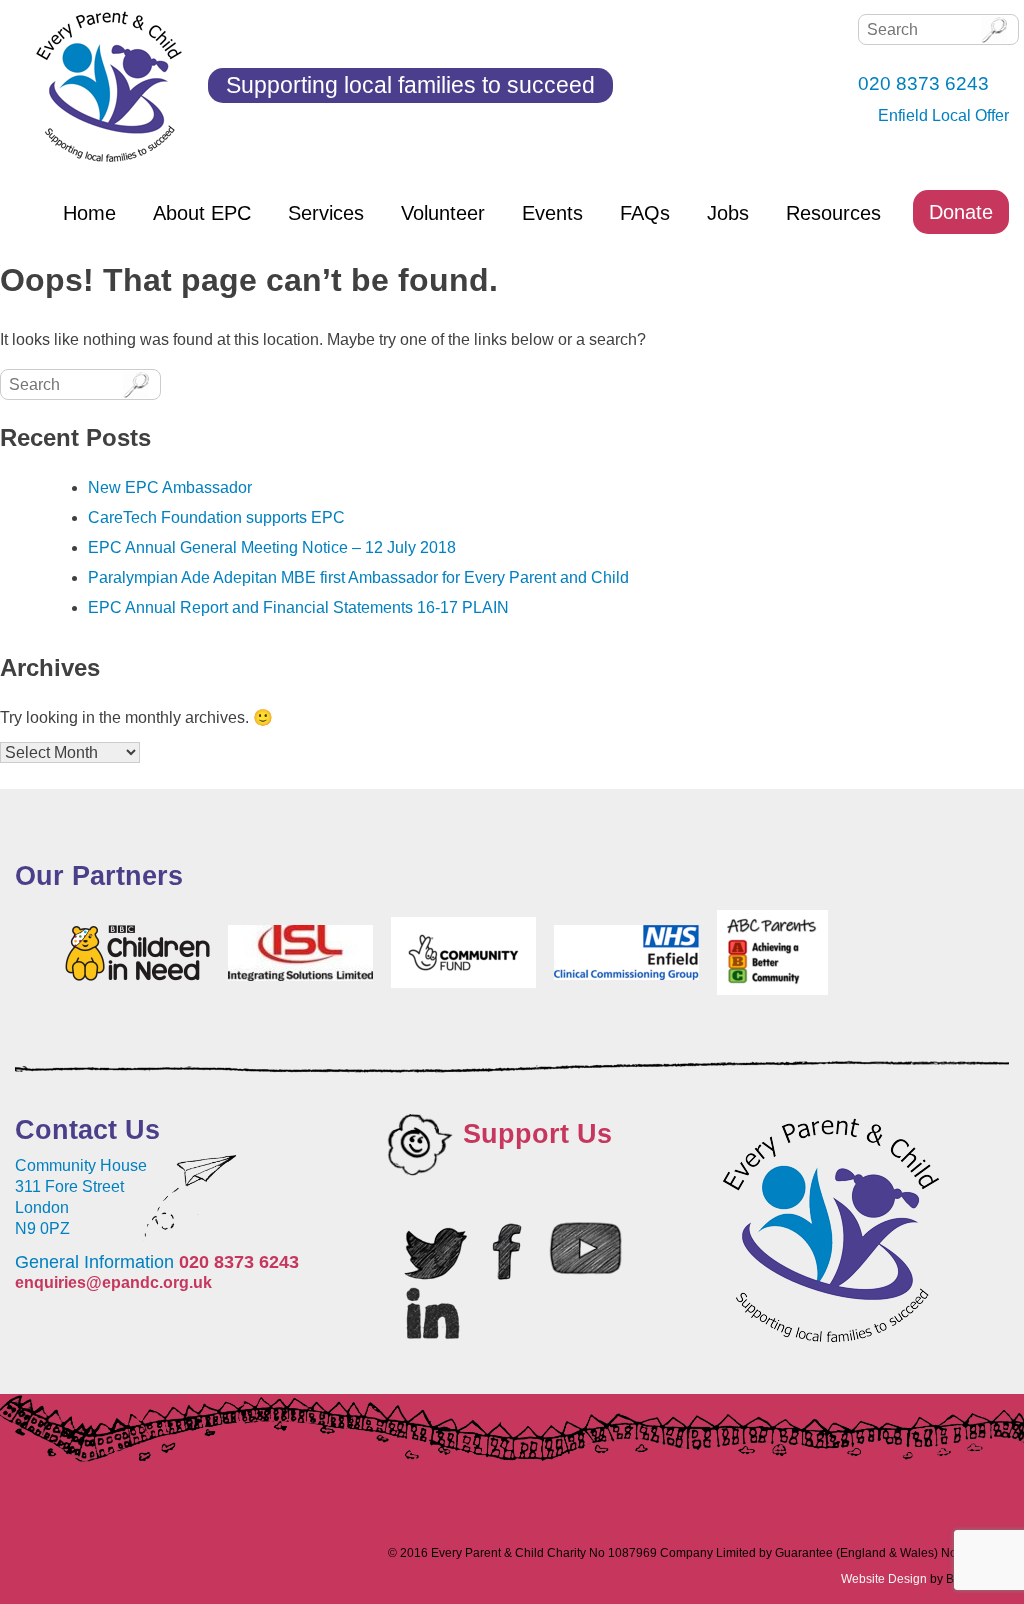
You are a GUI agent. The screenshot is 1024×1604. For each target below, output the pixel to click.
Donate (961, 212)
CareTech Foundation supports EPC (216, 517)
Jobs (728, 213)
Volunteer (443, 213)
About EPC (202, 213)
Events (552, 213)
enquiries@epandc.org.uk (113, 1282)
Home (89, 213)
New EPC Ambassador (170, 487)
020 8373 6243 (239, 1262)
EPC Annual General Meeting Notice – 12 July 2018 (272, 547)
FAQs (645, 213)
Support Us (537, 1134)
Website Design (884, 1579)
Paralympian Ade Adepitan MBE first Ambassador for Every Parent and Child (358, 577)
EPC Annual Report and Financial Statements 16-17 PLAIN (298, 607)
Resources (833, 213)
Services (326, 213)
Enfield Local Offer (943, 115)
